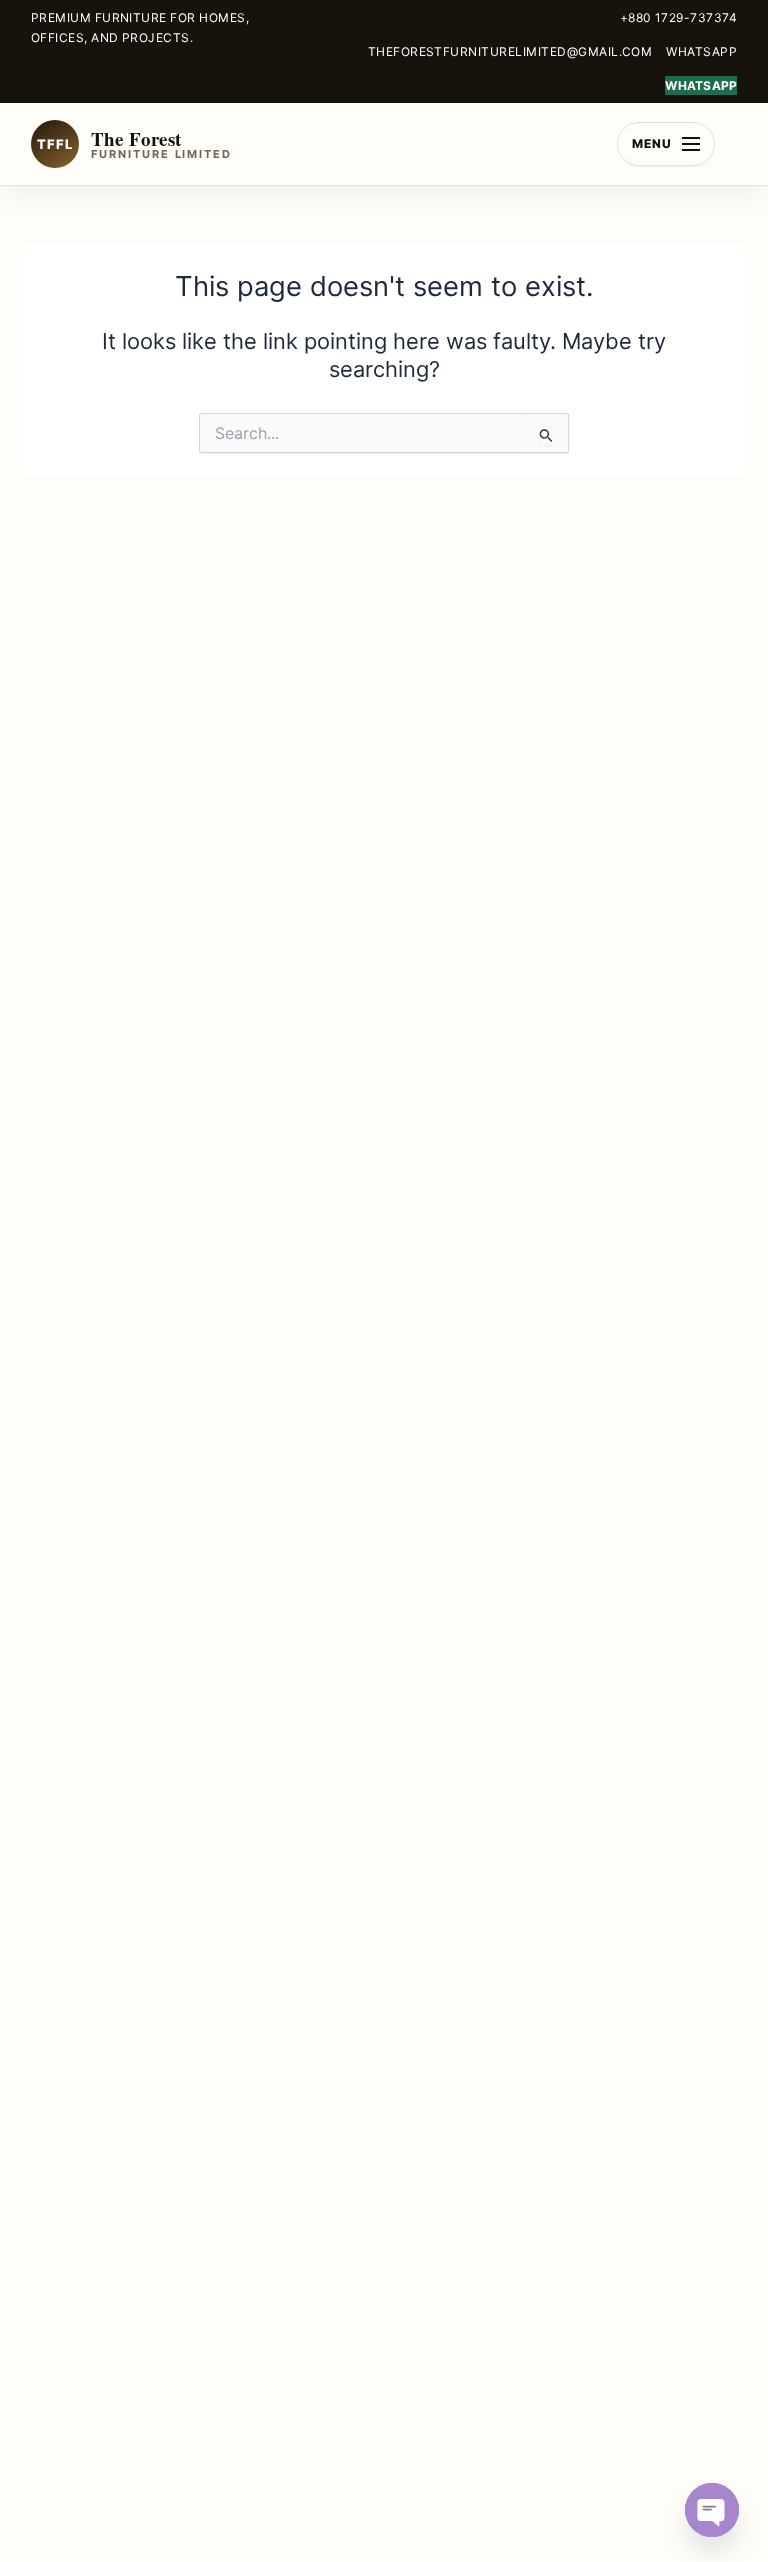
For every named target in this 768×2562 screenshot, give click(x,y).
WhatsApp (701, 51)
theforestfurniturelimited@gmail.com (510, 51)
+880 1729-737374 (679, 17)
